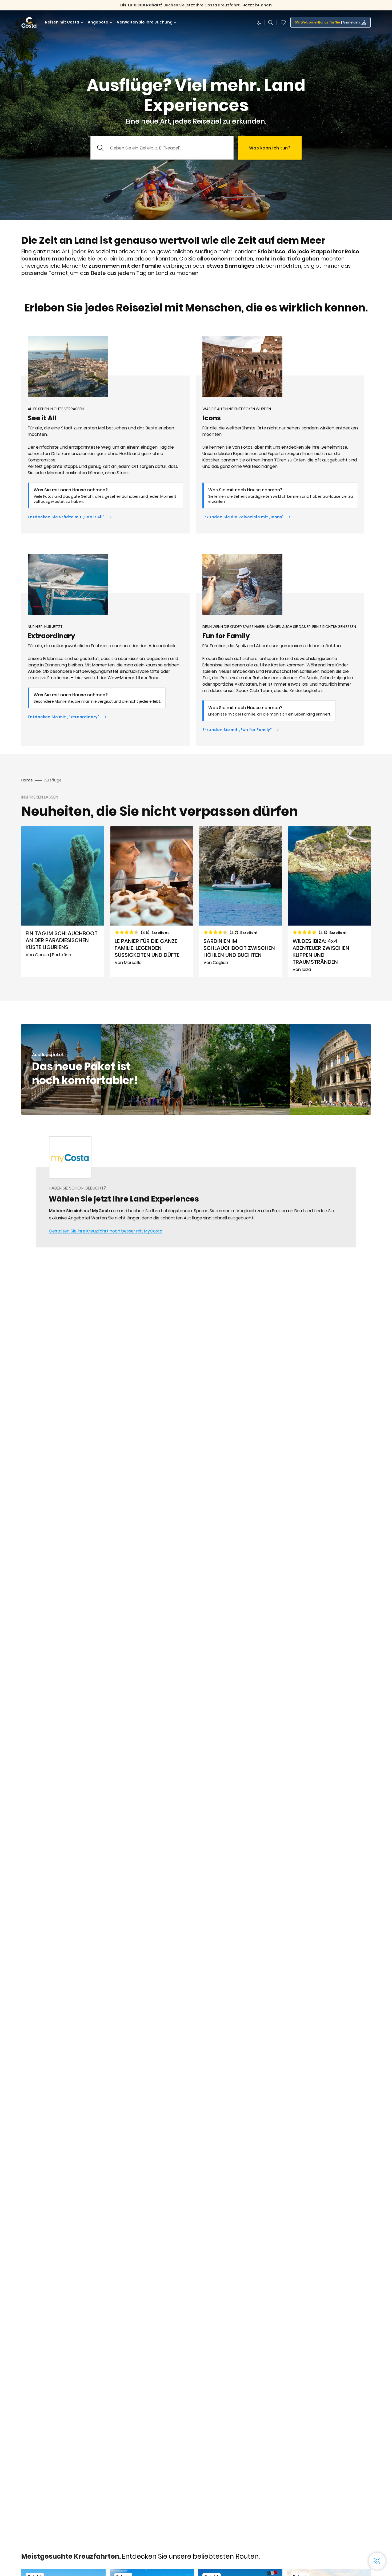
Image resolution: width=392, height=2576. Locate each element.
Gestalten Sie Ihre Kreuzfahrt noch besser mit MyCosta (106, 1231)
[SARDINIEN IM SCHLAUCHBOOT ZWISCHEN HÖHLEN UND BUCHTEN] (241, 902)
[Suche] (271, 22)
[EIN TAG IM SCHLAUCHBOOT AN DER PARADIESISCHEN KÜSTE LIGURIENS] (63, 902)
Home (27, 780)
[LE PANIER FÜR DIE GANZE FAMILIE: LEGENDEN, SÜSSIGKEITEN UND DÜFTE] (152, 902)
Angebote (98, 22)
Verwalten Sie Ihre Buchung (145, 22)
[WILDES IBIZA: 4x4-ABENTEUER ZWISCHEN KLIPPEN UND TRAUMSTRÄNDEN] (330, 902)
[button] (283, 22)
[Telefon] (259, 22)
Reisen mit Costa (62, 22)
